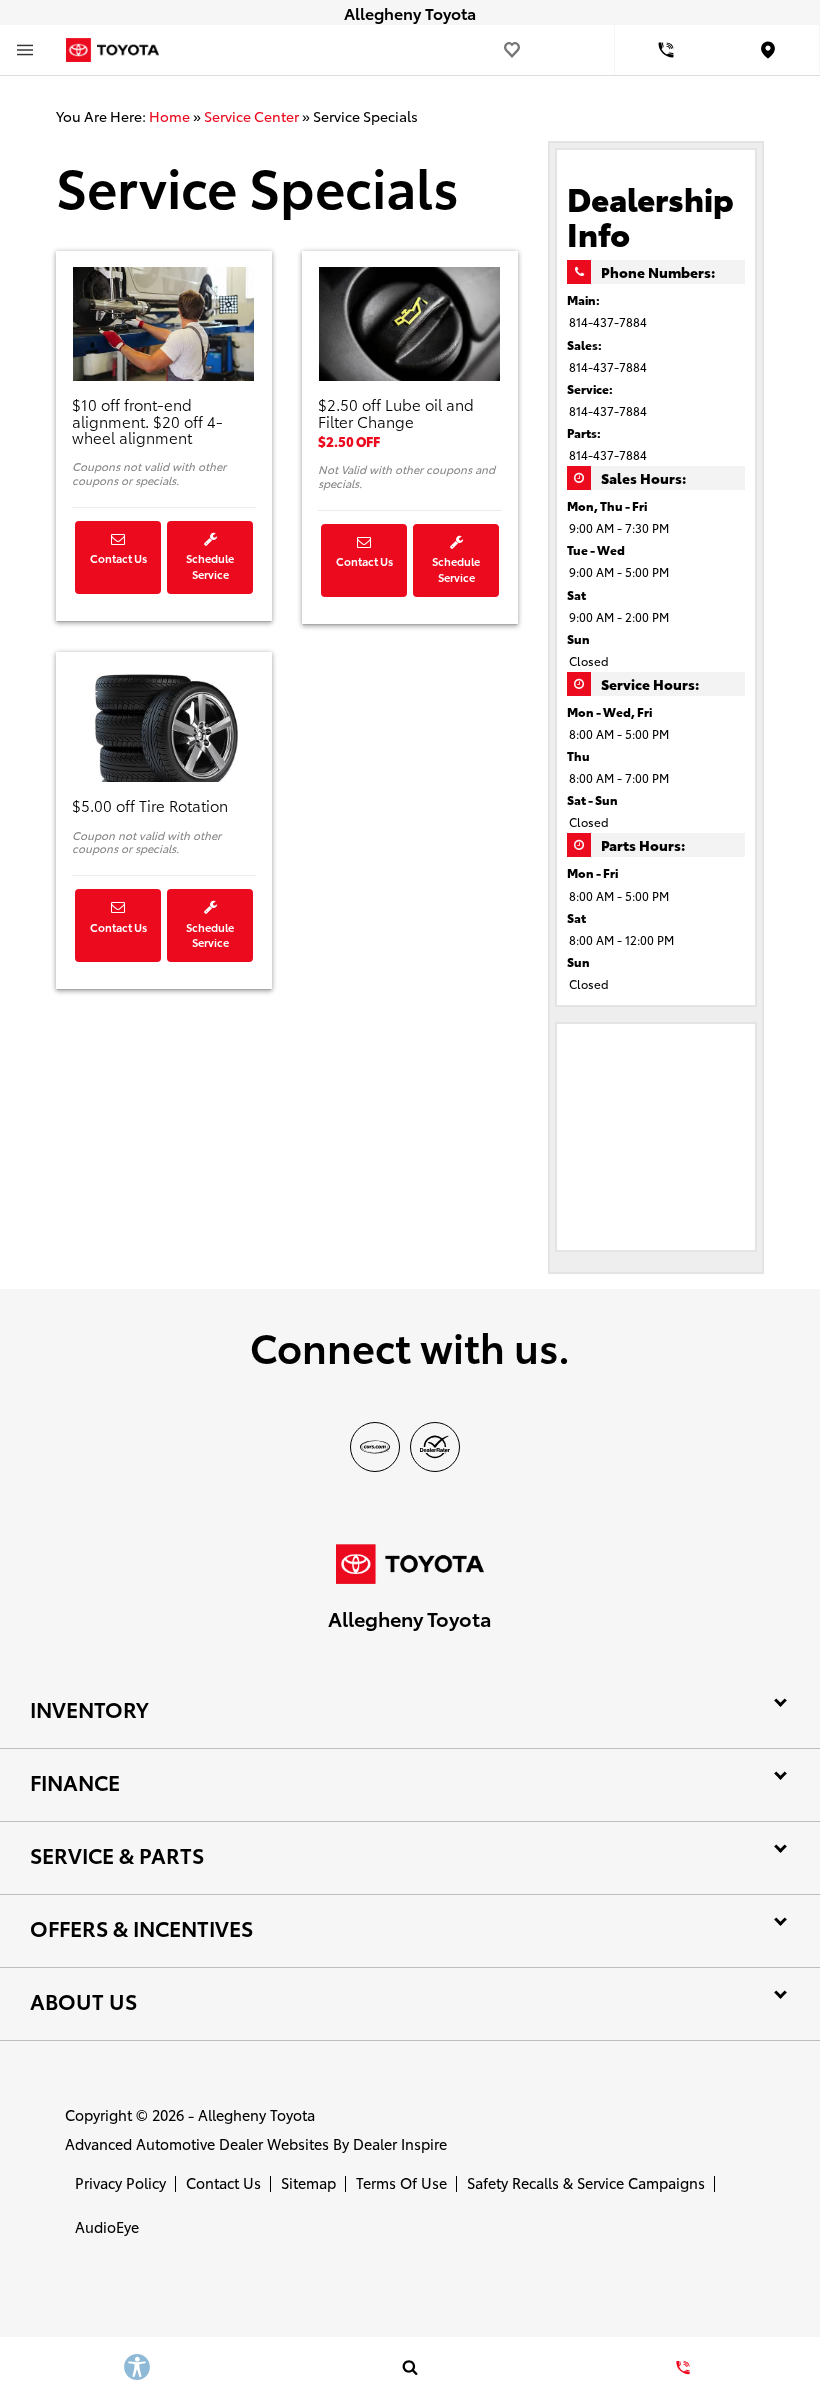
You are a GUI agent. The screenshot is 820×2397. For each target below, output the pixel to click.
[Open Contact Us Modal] (683, 2367)
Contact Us (118, 558)
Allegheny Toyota (256, 2114)
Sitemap (308, 2182)
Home (169, 116)
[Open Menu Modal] (25, 50)
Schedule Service (210, 566)
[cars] (375, 1447)
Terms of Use (401, 2182)
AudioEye (107, 2226)
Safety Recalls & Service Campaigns (586, 2182)
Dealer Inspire (400, 2143)
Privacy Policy (120, 2182)
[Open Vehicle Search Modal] (409, 2367)
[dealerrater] (435, 1447)
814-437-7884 (608, 321)
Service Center (251, 116)
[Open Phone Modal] (666, 50)
